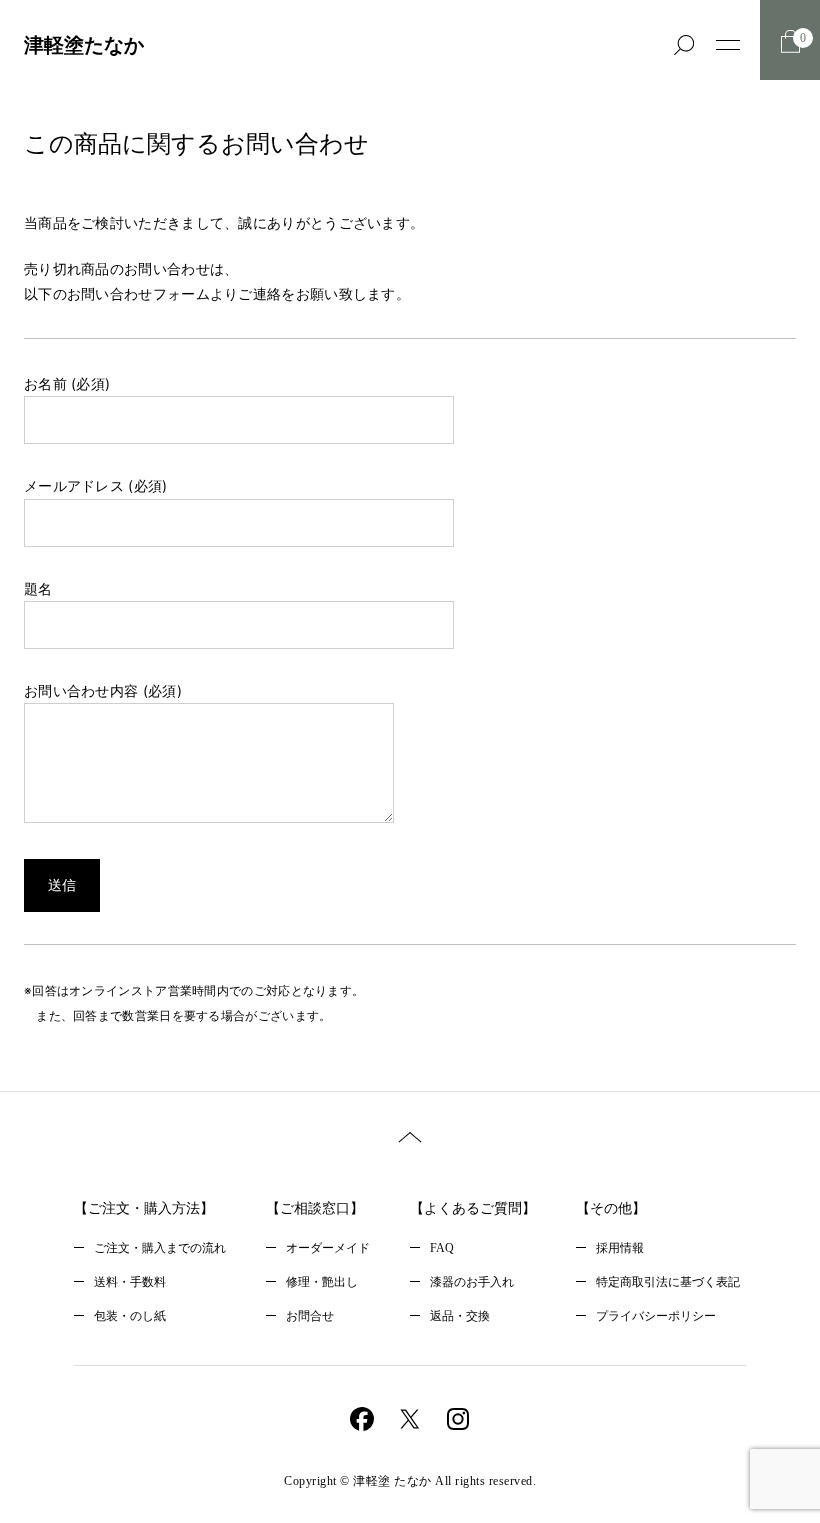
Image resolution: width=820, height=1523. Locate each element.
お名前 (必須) (67, 383)
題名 (38, 588)
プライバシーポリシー (656, 1316)
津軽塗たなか (84, 45)
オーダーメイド (328, 1248)
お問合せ (310, 1316)
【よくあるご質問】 (473, 1208)
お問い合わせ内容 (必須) (103, 690)
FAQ (442, 1248)
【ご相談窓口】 (315, 1208)
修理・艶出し (322, 1282)
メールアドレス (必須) (96, 485)
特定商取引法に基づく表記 (668, 1282)
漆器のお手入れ (472, 1282)
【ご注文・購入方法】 (144, 1208)
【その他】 (611, 1208)
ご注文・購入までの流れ (160, 1248)
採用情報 (620, 1248)
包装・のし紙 (130, 1316)
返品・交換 (460, 1316)
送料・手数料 (130, 1282)
